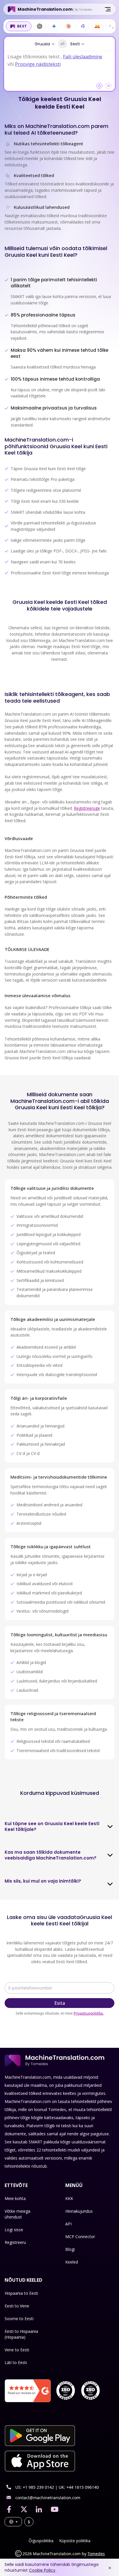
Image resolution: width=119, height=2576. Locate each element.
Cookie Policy (42, 2570)
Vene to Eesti (17, 2350)
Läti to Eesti (16, 2362)
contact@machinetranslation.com (48, 2498)
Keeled (72, 2262)
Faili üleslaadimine (83, 57)
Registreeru (15, 2242)
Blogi (70, 2249)
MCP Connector (80, 2237)
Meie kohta (15, 2198)
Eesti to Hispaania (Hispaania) (21, 2334)
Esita (60, 2003)
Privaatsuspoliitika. (89, 2013)
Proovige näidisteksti (38, 64)
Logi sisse (14, 2230)
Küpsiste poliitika (75, 2541)
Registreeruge (87, 808)
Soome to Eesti (19, 2319)
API (68, 2224)
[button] (99, 86)
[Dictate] (109, 86)
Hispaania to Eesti (21, 2293)
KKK (69, 2198)
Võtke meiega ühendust (17, 2214)
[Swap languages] (63, 44)
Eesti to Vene (17, 2306)
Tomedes (96, 2554)
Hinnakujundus (79, 2211)
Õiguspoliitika (41, 2541)
